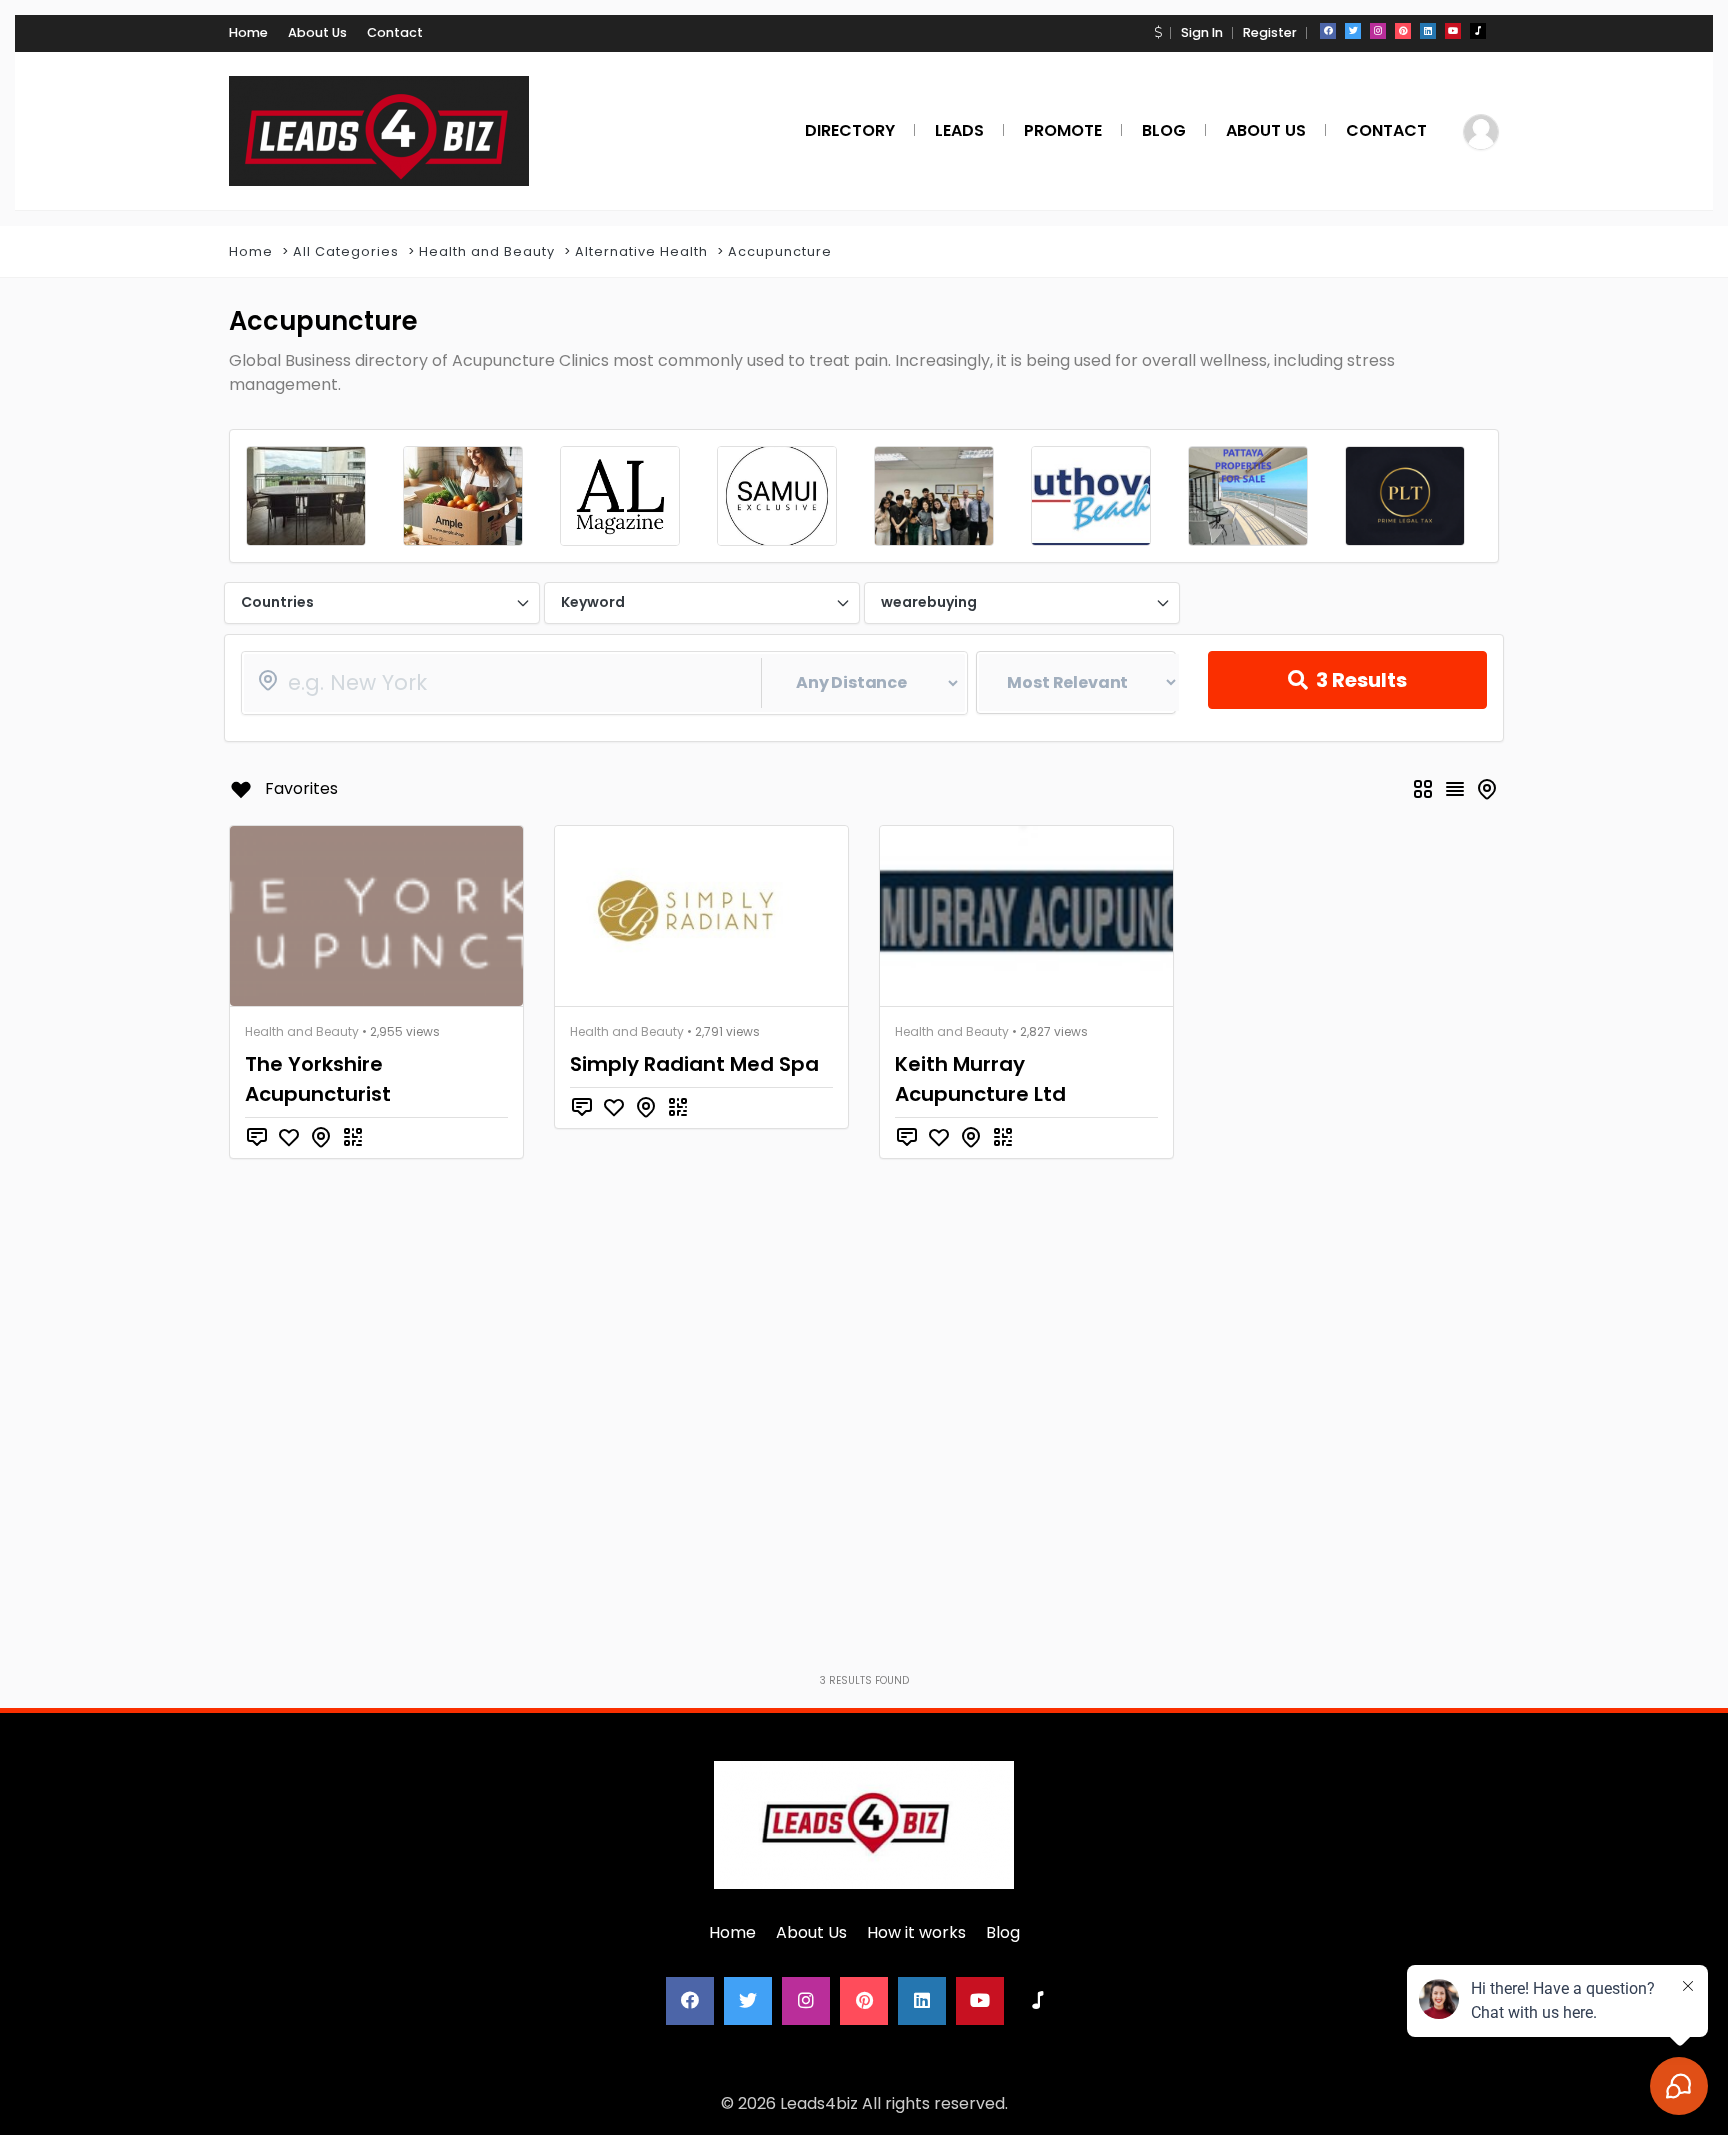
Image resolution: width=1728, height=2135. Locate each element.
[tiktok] (1478, 31)
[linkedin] (1428, 31)
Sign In (1202, 32)
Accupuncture (780, 251)
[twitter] (1353, 31)
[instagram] (1378, 31)
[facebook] (1328, 31)
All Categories (346, 251)
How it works (916, 1932)
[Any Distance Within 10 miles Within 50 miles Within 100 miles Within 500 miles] (604, 683)
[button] (1158, 32)
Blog (1003, 1932)
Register (1270, 32)
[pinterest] (1403, 31)
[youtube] (1453, 31)
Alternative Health (641, 251)
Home (248, 32)
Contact (395, 32)
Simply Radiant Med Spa (694, 1064)
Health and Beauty (487, 251)
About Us (317, 32)
